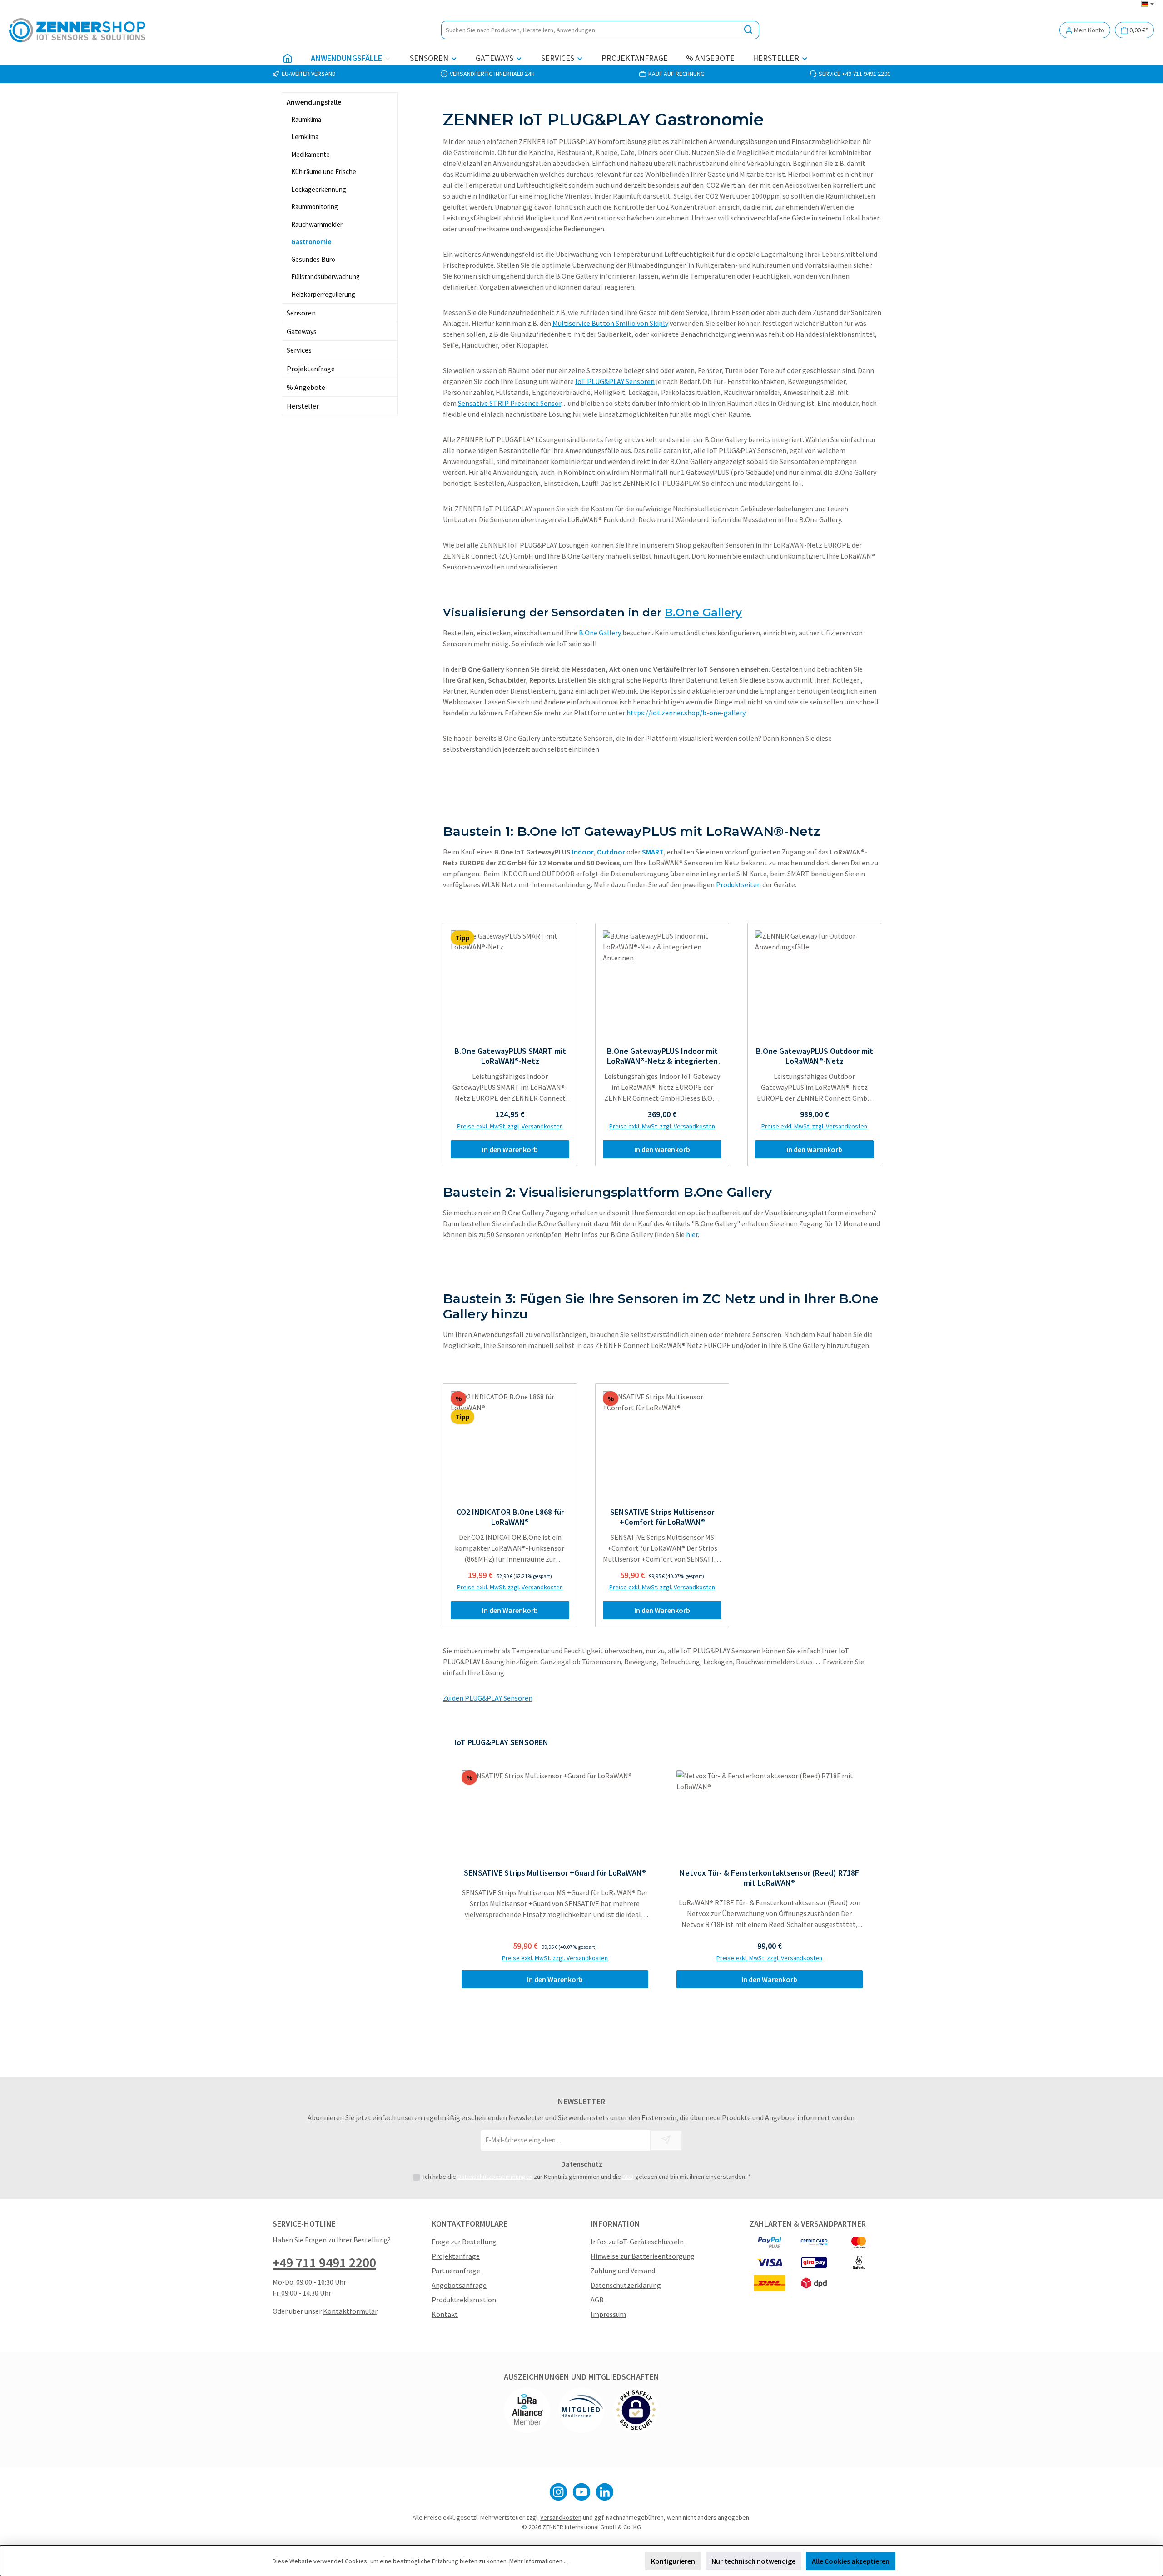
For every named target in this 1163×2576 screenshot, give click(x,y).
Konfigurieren (673, 2561)
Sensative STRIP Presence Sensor (509, 403)
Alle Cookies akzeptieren (851, 2561)
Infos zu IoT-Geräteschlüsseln (637, 2242)
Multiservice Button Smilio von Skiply (610, 323)
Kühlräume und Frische (324, 172)
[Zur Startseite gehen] (77, 30)
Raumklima (306, 119)
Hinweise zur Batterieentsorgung (643, 2256)
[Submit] (666, 2140)
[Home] (288, 58)
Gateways (302, 331)
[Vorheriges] (450, 1866)
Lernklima (305, 137)
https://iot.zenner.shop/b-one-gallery (686, 713)
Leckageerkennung (319, 189)
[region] (662, 1866)
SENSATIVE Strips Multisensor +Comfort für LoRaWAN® (662, 1517)
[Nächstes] (875, 1866)
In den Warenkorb (510, 1149)
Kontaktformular (350, 2311)
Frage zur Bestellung (464, 2242)
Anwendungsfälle (314, 102)
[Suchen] (748, 30)
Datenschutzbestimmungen (495, 2177)
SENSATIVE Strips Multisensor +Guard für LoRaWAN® (555, 1873)
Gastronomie (311, 242)
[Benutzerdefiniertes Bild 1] (527, 2410)
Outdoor (611, 852)
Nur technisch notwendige (753, 2561)
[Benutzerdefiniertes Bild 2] (581, 2410)
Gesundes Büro (313, 259)
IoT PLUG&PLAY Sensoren (615, 381)
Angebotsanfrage (459, 2285)
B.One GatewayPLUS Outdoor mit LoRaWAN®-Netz (815, 1056)
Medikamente (311, 154)
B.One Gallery (703, 612)
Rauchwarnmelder (317, 224)
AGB (628, 2177)
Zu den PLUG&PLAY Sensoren (488, 1698)
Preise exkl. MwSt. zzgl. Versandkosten (510, 1126)
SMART (653, 852)
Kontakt (445, 2314)
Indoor (583, 852)
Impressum (608, 2314)
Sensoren (301, 313)
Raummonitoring (315, 207)
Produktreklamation (464, 2300)
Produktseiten (738, 884)
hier (692, 1234)
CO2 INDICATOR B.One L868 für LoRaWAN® (510, 1517)
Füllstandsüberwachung (326, 277)
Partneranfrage (456, 2271)
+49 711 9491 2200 (324, 2262)
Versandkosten (561, 2517)
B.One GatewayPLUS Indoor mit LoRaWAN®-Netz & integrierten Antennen (662, 1056)
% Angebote (306, 387)
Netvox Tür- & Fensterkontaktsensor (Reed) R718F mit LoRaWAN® (769, 1878)
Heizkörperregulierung (323, 294)
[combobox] (590, 30)
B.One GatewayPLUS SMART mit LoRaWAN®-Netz (510, 1056)
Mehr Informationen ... (539, 2561)
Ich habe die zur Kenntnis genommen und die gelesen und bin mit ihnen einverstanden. (587, 2177)
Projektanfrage (311, 369)
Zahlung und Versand (623, 2271)
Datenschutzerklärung (626, 2285)
